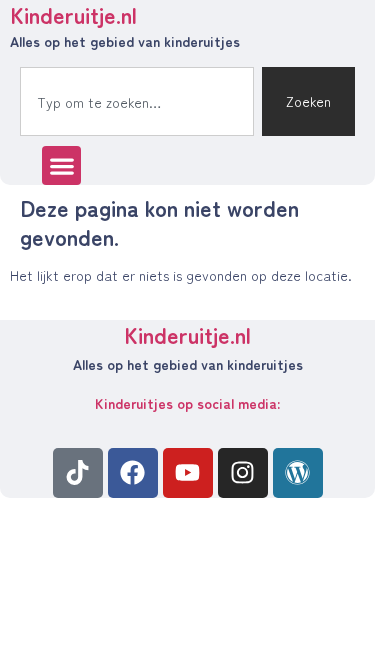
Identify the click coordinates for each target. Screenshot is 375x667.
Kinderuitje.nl (187, 334)
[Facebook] (133, 473)
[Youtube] (188, 473)
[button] (61, 165)
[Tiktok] (78, 473)
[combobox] (137, 101)
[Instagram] (243, 473)
